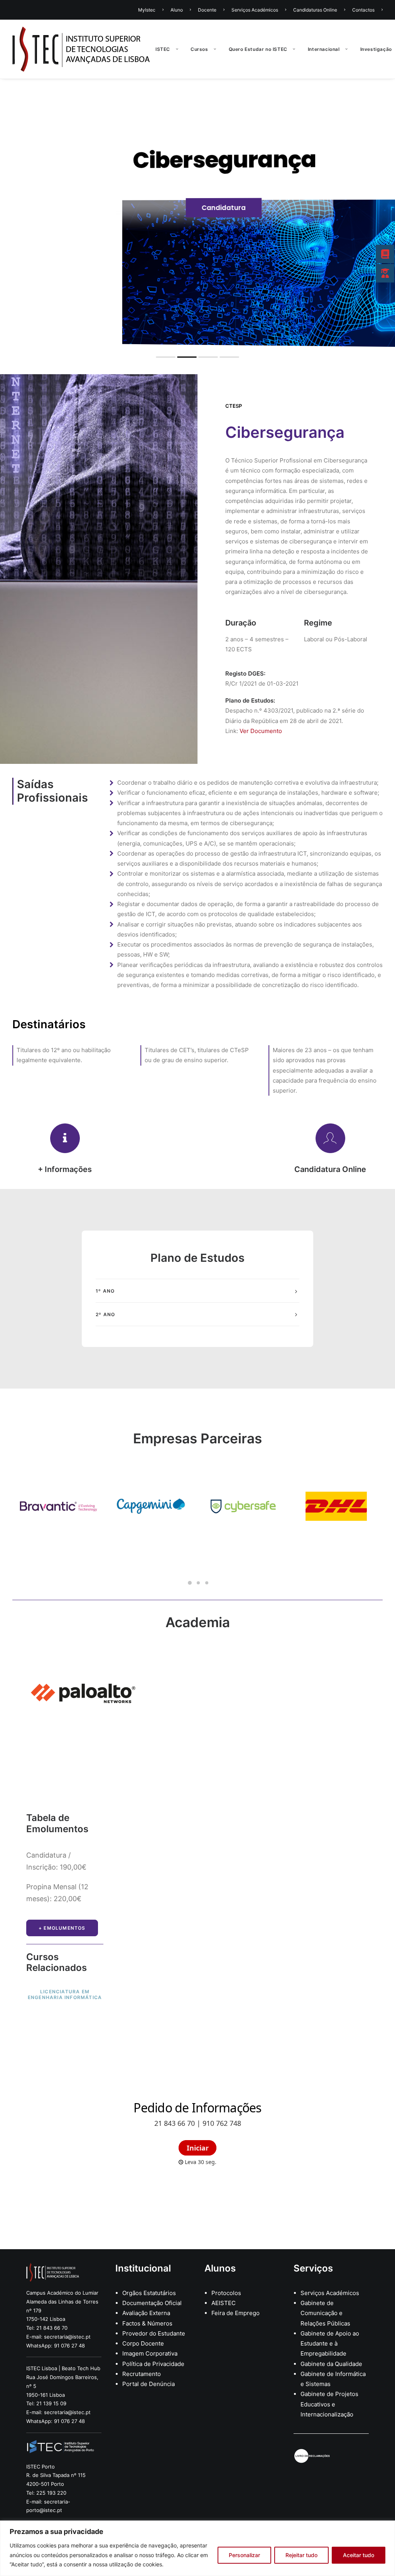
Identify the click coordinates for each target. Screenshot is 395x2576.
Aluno (177, 10)
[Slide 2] (198, 1583)
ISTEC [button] (163, 49)
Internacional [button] (324, 49)
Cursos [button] (199, 49)
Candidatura (197, 208)
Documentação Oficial (152, 2303)
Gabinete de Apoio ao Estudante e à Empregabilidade (330, 2344)
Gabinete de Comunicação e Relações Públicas (325, 2313)
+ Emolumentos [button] (62, 1928)
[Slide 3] (207, 1583)
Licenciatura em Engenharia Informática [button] (65, 1994)
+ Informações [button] (65, 1169)
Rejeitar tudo (301, 2555)
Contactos (363, 10)
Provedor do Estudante (154, 2333)
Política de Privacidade (153, 2364)
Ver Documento (260, 731)
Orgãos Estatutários (149, 2293)
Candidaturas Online (315, 10)
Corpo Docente (143, 2343)
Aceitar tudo (359, 2555)
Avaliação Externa (146, 2313)
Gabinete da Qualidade (331, 2364)
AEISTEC (224, 2303)
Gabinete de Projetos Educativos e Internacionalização (329, 2404)
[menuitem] (152, 10)
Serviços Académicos (255, 10)
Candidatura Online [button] (330, 1169)
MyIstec (147, 10)
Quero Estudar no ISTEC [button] (258, 49)
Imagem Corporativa (150, 2353)
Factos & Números (147, 2323)
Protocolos (226, 2293)
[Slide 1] (190, 1583)
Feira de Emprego (235, 2313)
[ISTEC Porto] (60, 2448)
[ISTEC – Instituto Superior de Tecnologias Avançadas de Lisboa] (81, 49)
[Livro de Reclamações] (312, 2456)
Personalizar (244, 2555)
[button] (65, 1138)
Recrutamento (142, 2374)
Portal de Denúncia (149, 2384)
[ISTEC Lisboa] (53, 2272)
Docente (207, 10)
